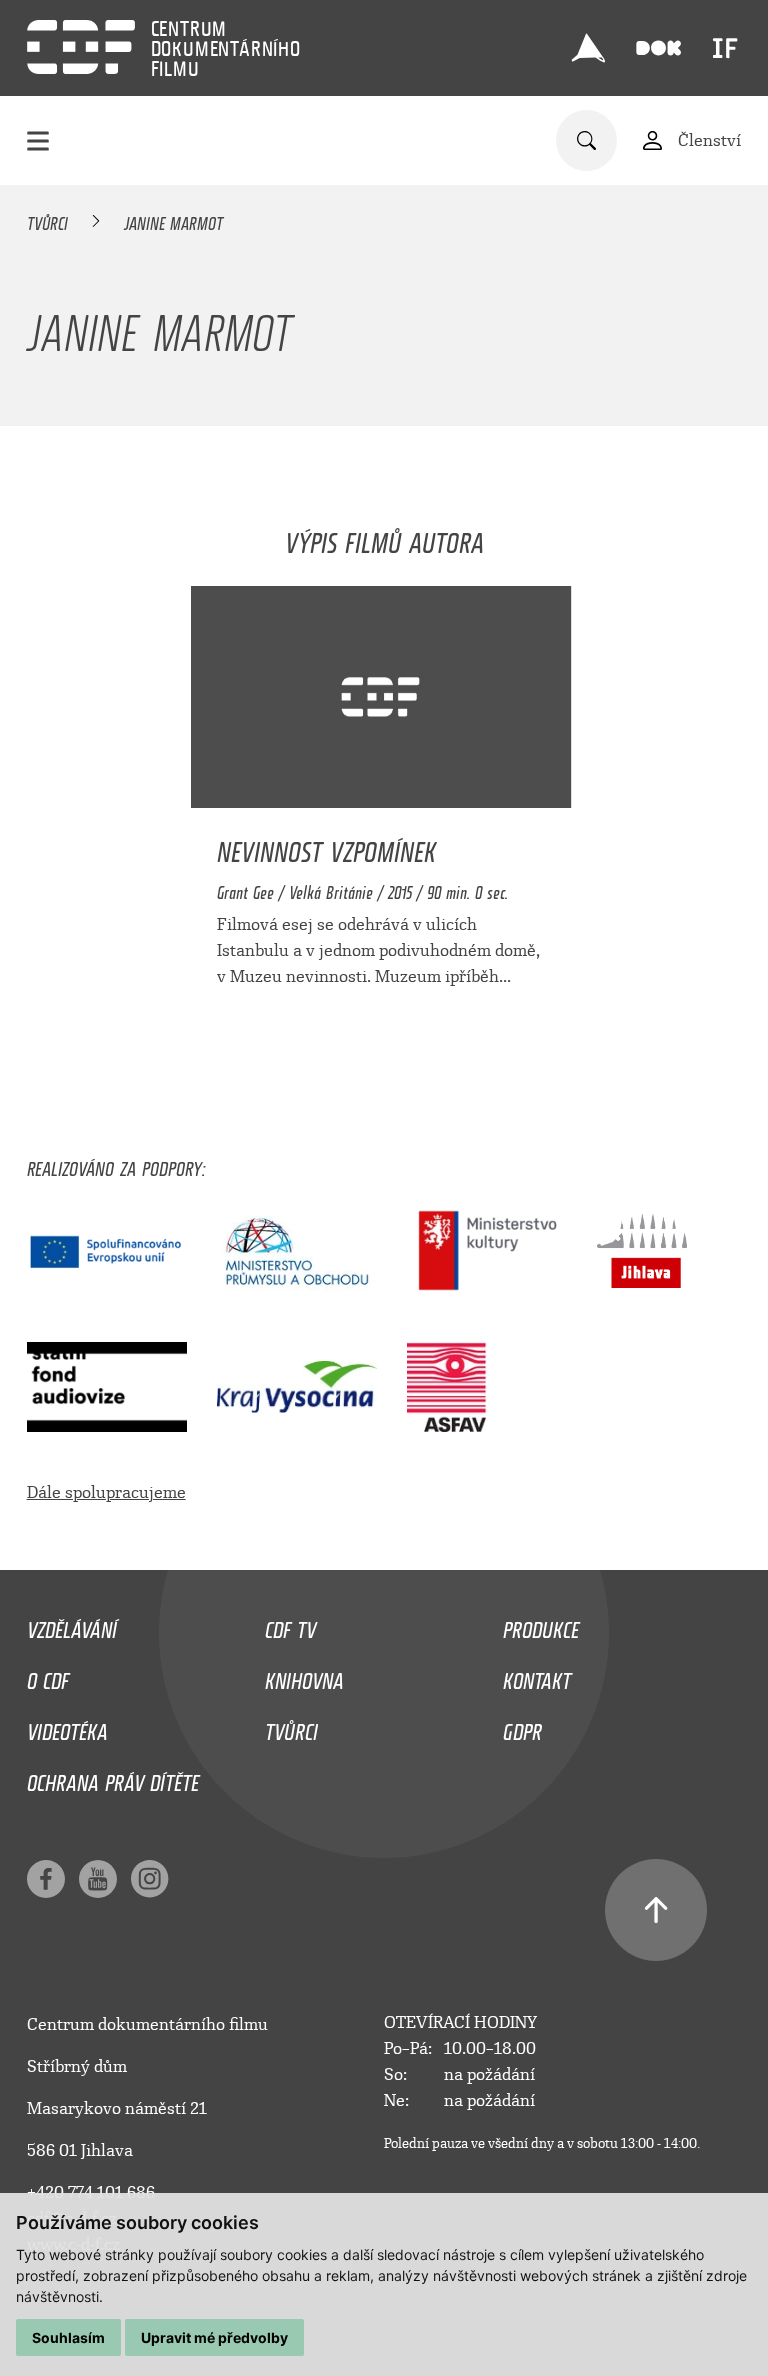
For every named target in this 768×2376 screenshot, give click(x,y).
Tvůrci (47, 220)
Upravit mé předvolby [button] (214, 2337)
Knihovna (304, 1676)
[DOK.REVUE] (659, 48)
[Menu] (38, 140)
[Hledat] (586, 140)
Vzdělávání (72, 1625)
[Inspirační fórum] (725, 48)
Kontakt (537, 1676)
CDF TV (290, 1625)
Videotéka (67, 1727)
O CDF (48, 1676)
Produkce (541, 1625)
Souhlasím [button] (68, 2337)
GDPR (522, 1727)
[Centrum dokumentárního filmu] (81, 47)
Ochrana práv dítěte (113, 1778)
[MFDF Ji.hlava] (589, 48)
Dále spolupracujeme (106, 1492)
